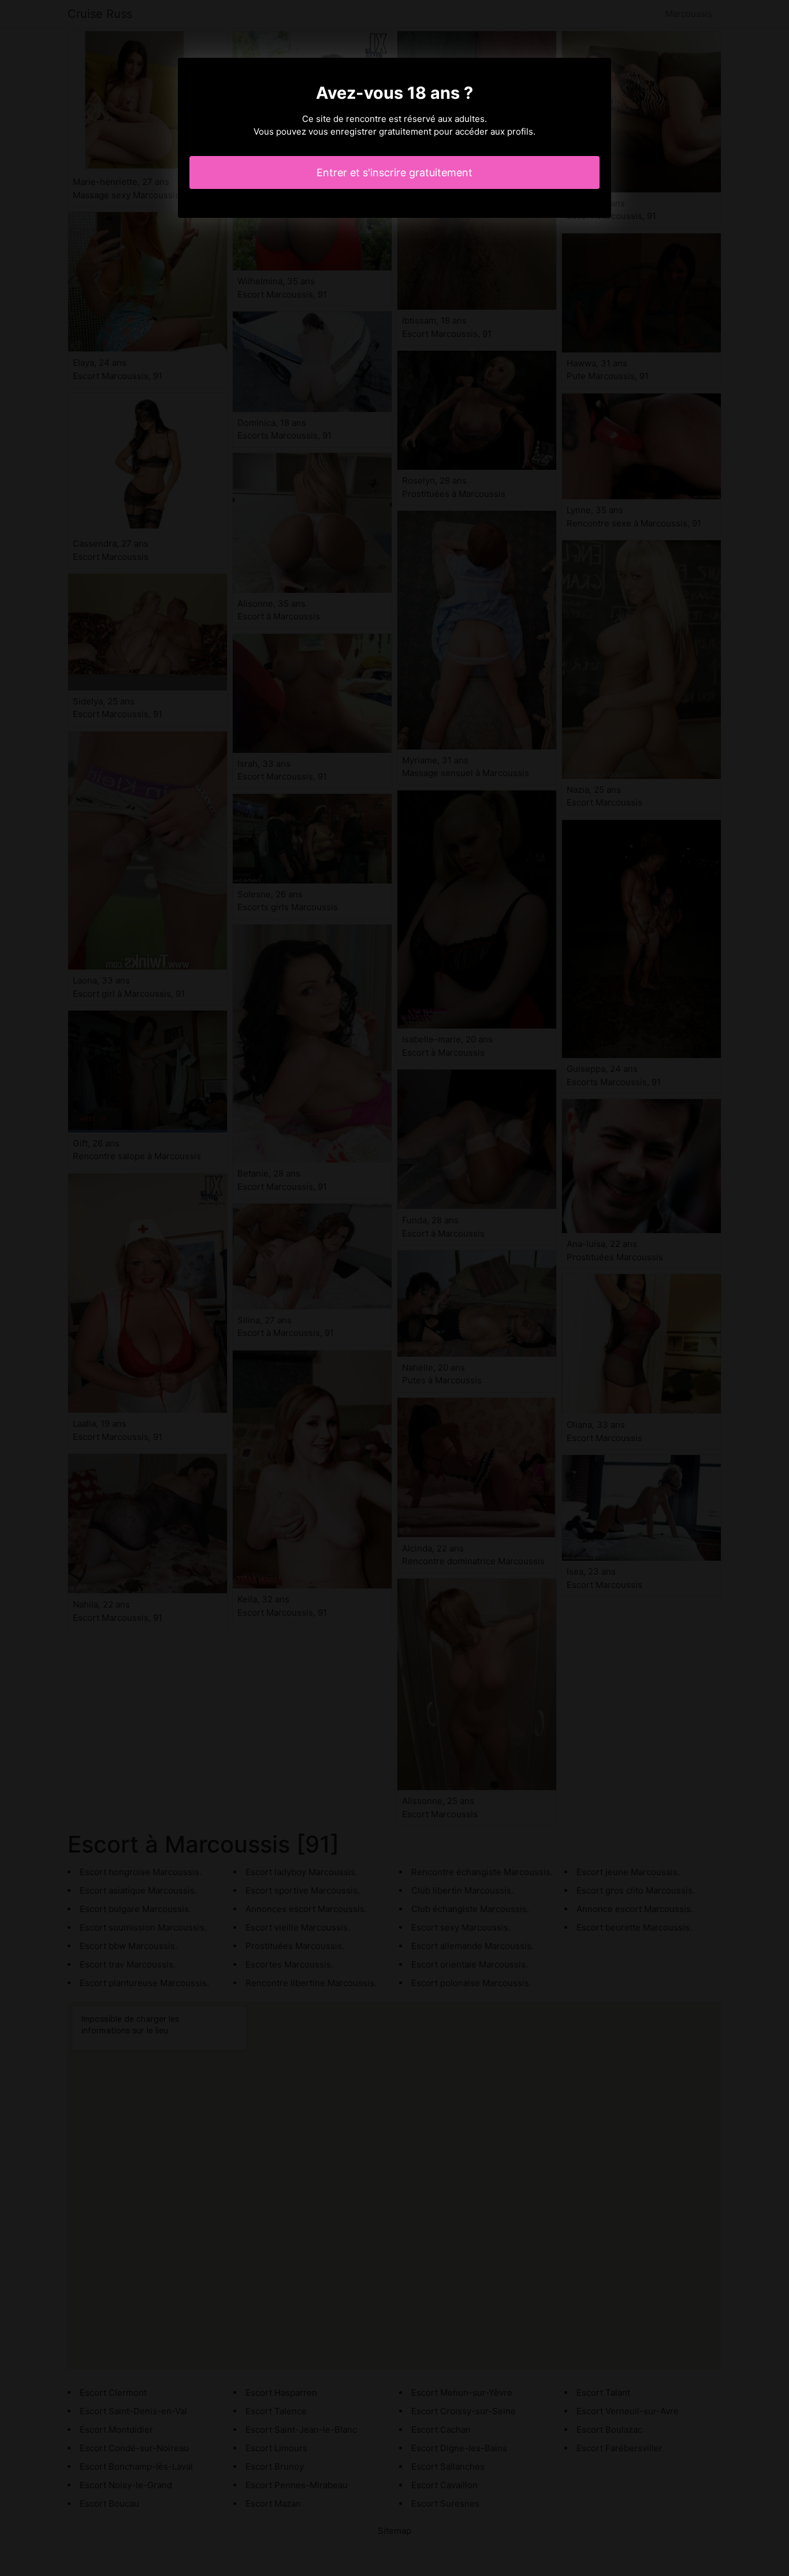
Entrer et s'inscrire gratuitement (394, 172)
